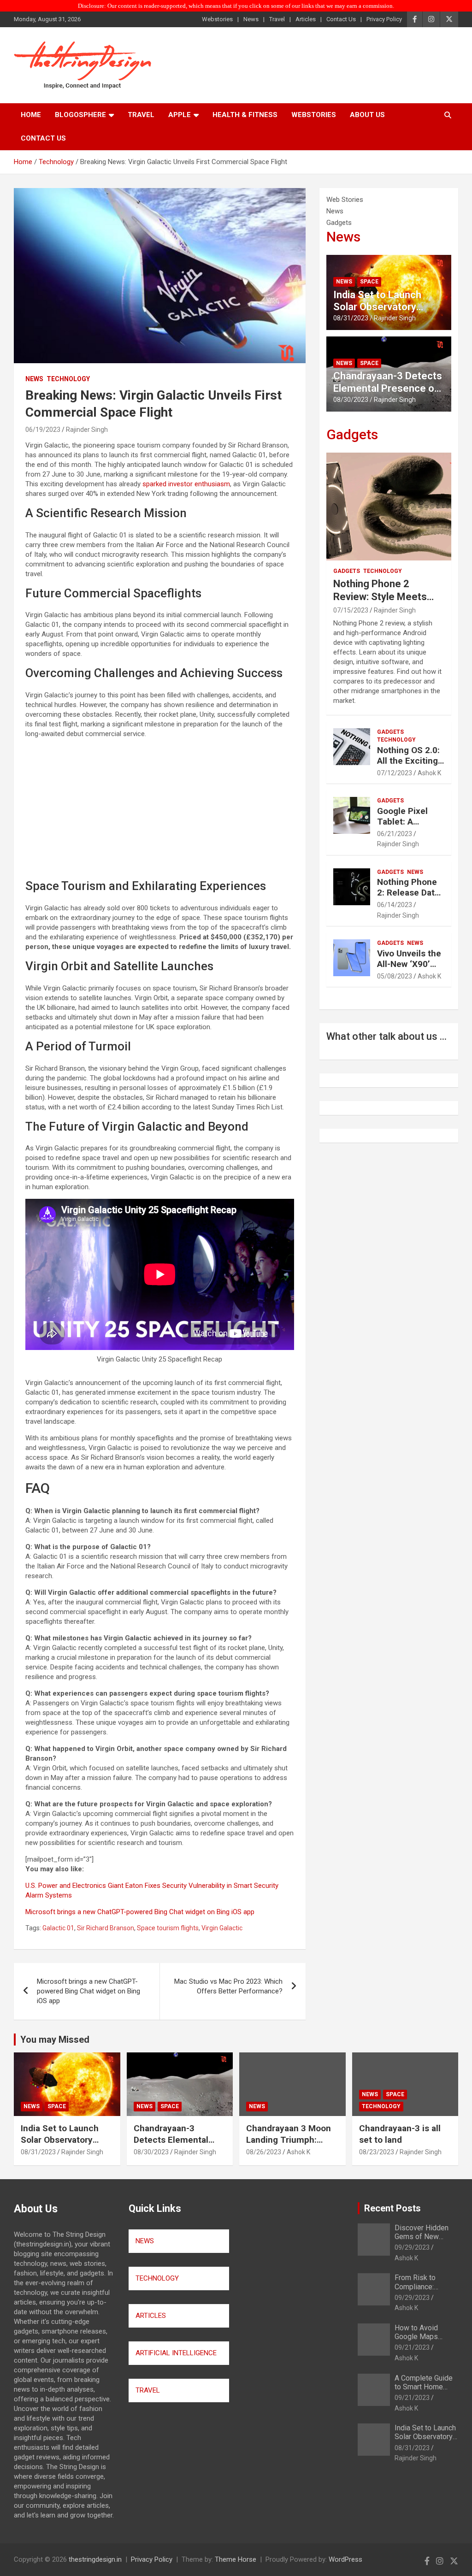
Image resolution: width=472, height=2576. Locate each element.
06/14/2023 (395, 905)
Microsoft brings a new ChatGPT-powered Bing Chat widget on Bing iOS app (140, 1912)
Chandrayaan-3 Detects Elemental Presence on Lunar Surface (388, 388)
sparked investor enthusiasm (186, 484)
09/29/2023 (412, 2247)
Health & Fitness (245, 115)
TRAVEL (148, 2390)
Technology (68, 379)
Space (369, 282)
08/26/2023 (264, 2152)
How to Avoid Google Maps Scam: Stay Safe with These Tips (421, 2341)
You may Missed (55, 2040)
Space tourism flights (168, 1928)
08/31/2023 (351, 318)
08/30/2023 (351, 400)
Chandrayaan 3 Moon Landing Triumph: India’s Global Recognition (289, 2145)
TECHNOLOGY (157, 2278)
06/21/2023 (395, 834)
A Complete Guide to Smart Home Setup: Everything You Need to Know (424, 2391)
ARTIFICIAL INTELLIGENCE (176, 2353)
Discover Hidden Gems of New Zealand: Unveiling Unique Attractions (424, 2241)
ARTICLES (151, 2316)
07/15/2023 (351, 610)
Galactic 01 (58, 1928)
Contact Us (341, 19)
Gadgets (352, 434)
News (251, 19)
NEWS (145, 2241)
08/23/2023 (377, 2152)
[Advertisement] (160, 810)
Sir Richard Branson (106, 1928)
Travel (277, 19)
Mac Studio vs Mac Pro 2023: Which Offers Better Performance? (228, 1986)
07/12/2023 (395, 773)
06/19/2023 (43, 430)
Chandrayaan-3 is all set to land (400, 2134)
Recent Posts (392, 2208)
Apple (180, 115)
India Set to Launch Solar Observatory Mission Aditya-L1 (377, 307)
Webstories (217, 19)
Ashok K (429, 773)
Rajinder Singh (87, 430)
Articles (306, 19)
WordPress (345, 2559)
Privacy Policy (384, 19)
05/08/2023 (395, 976)
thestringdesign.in (95, 2559)
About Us (367, 115)
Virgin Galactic (222, 1928)
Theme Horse (236, 2559)
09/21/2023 (412, 2347)
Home (31, 115)
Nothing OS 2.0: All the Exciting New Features (408, 761)
